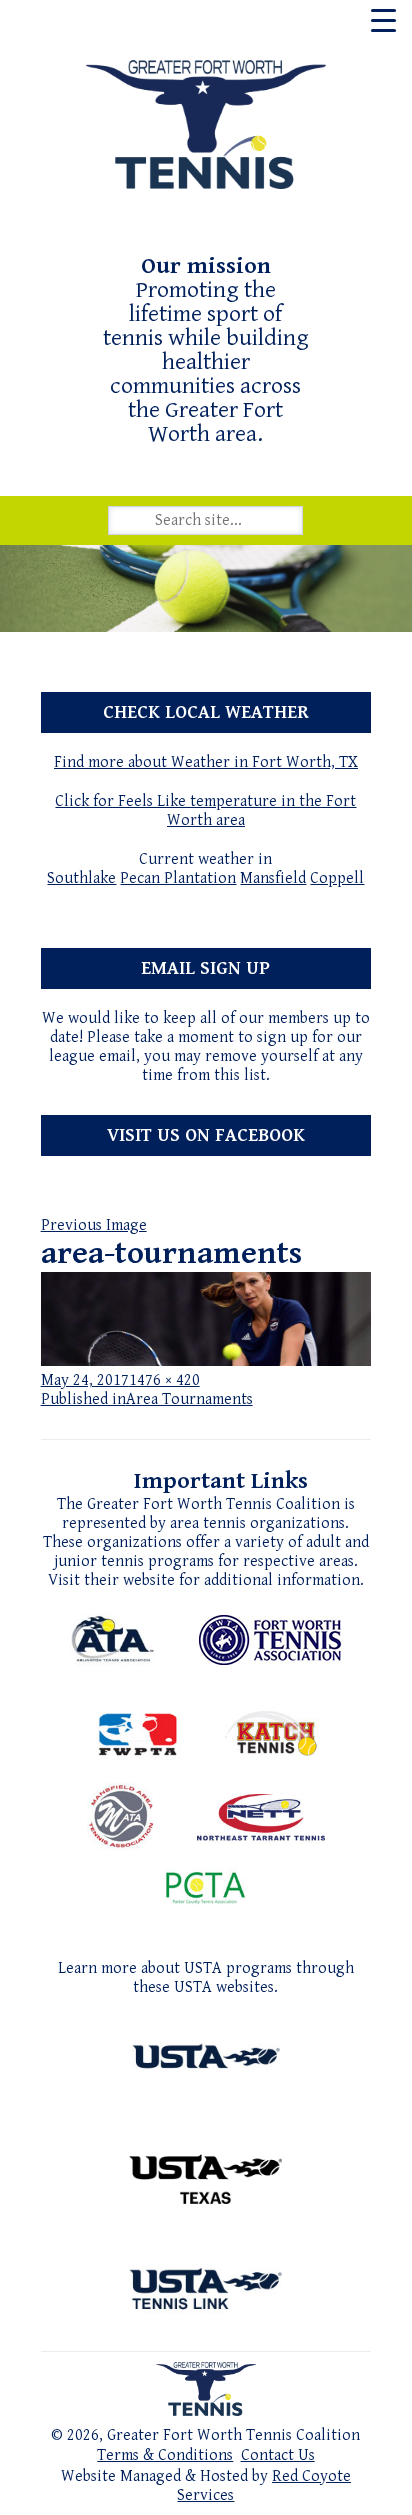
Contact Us (278, 2455)
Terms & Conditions (165, 2455)
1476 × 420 (164, 1380)
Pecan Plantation (178, 878)
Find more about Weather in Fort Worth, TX (206, 762)
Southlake (81, 878)
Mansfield (273, 878)
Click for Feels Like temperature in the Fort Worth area (205, 811)
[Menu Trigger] (384, 20)
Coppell (337, 878)
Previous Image (94, 1225)
